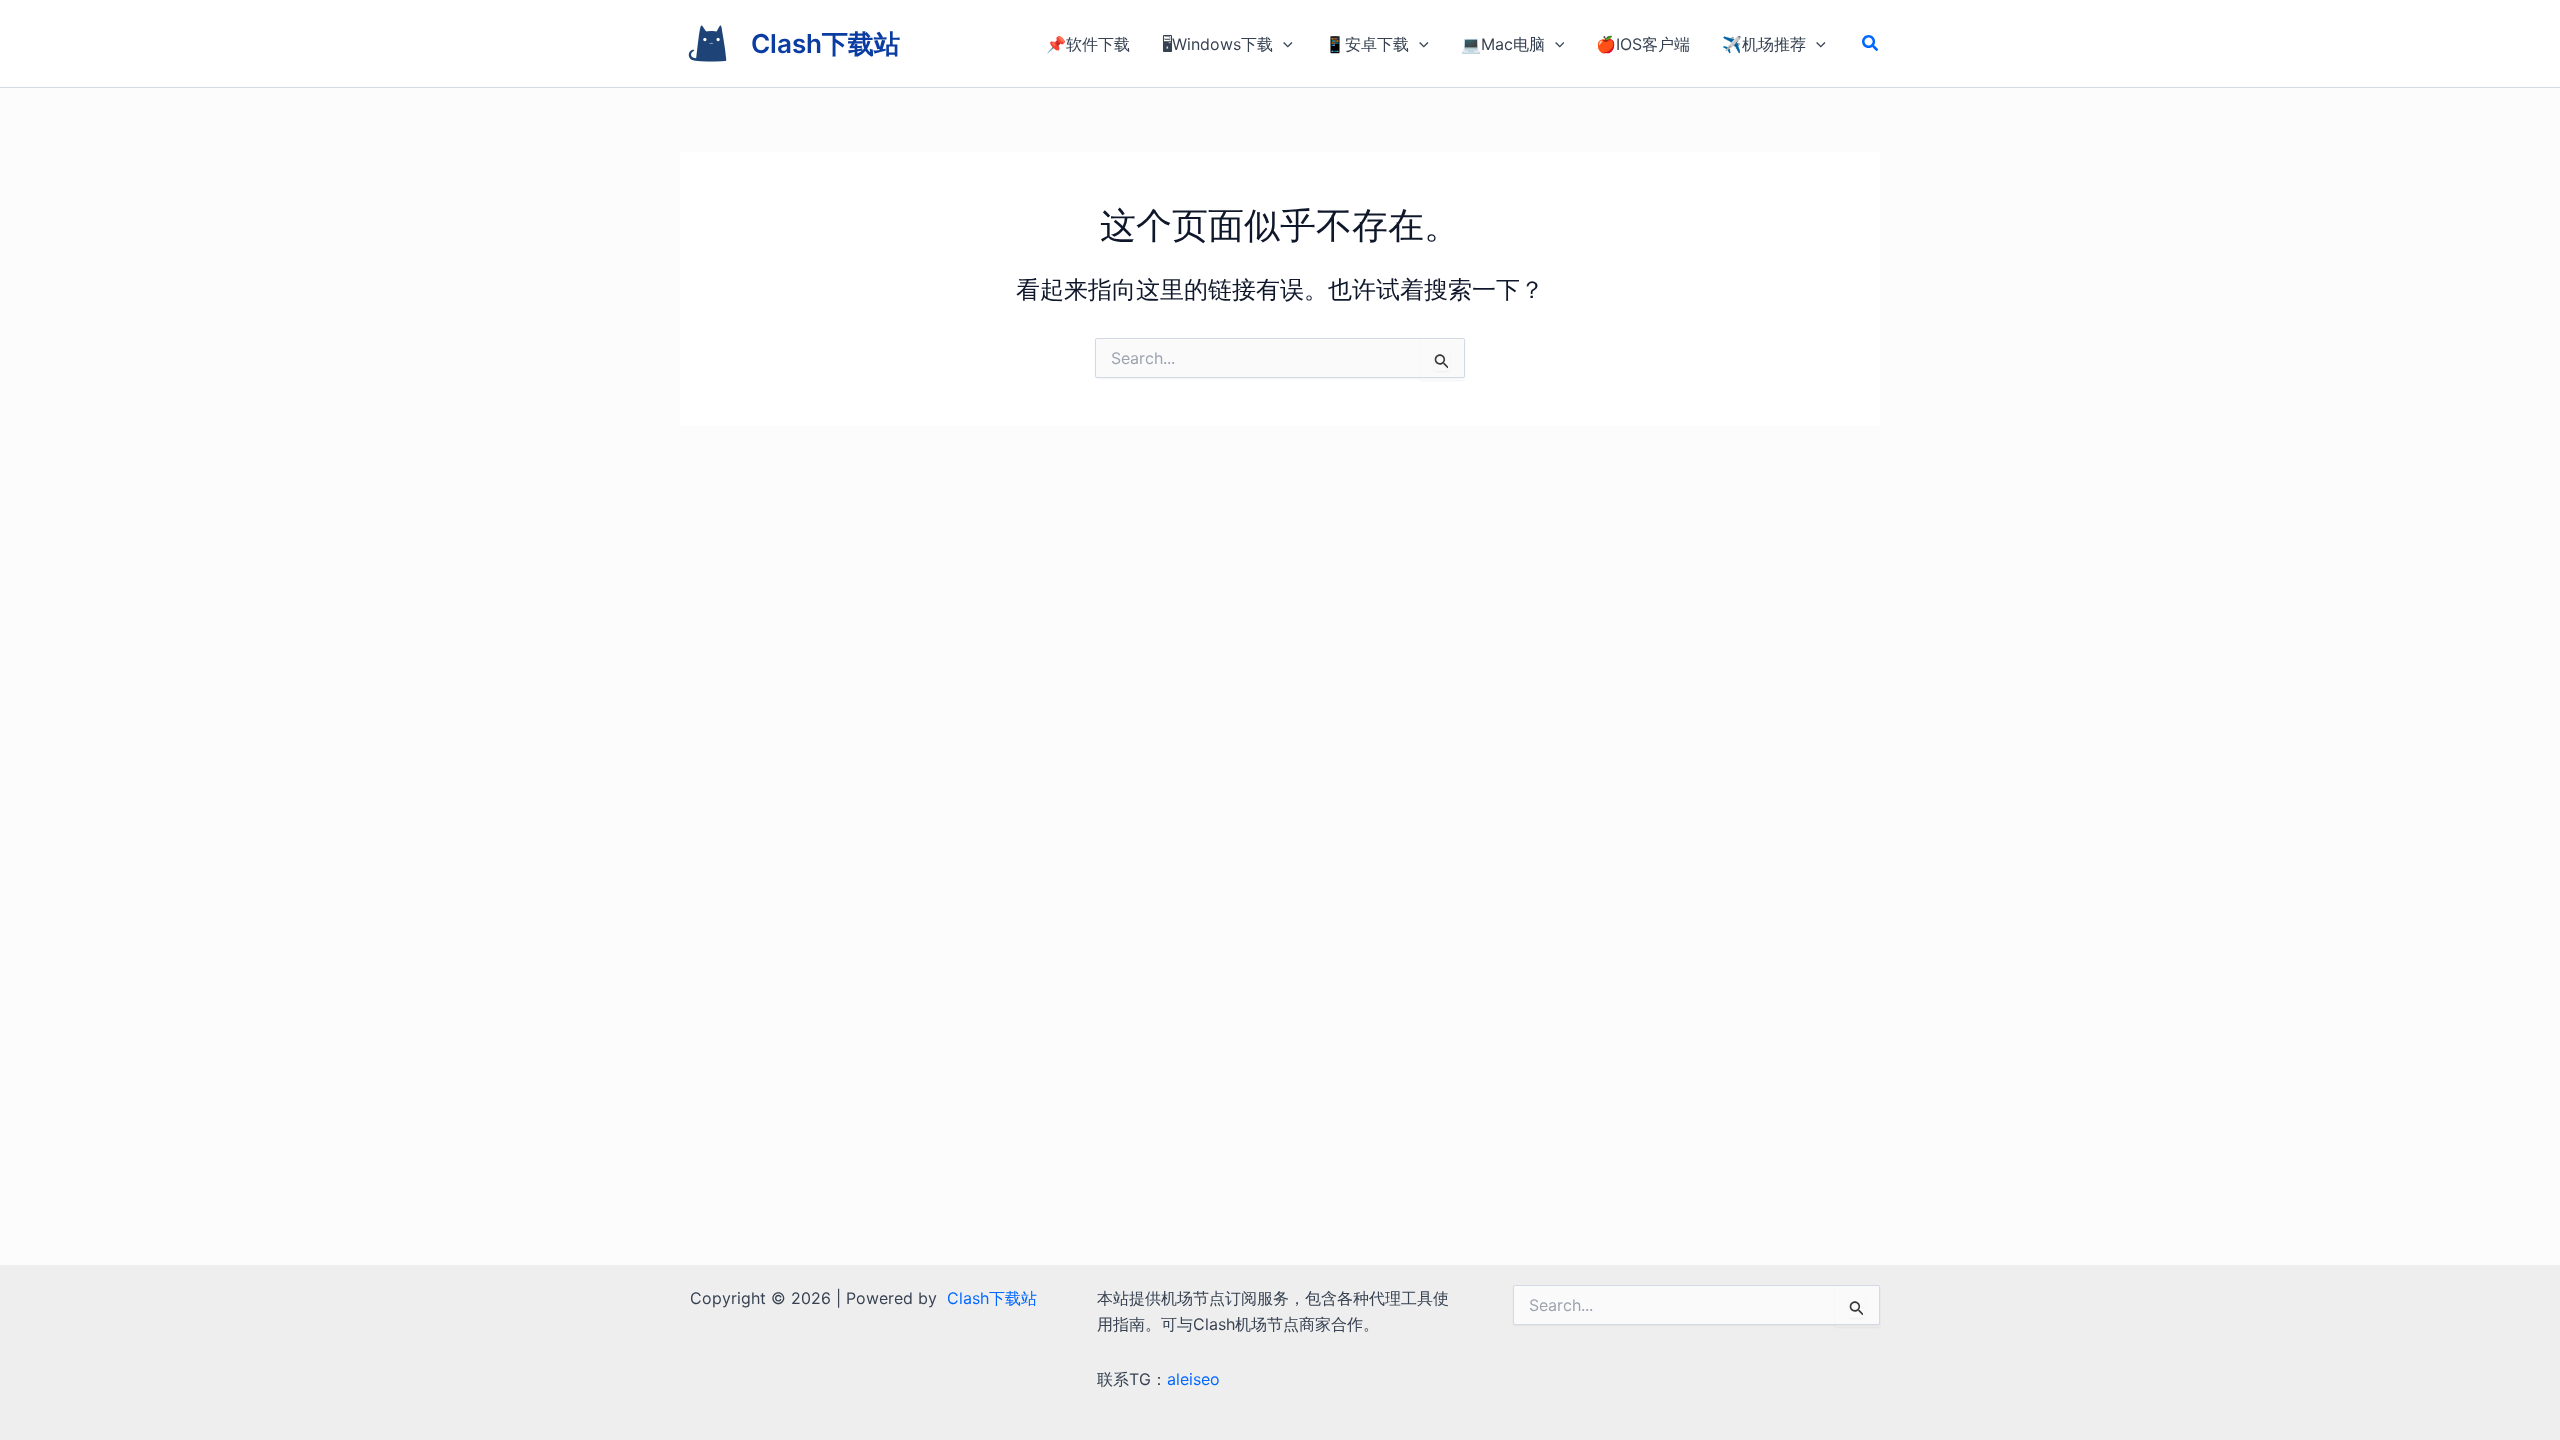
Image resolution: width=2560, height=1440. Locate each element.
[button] (1871, 43)
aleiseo (1193, 1379)
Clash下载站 (825, 43)
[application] (1283, 44)
